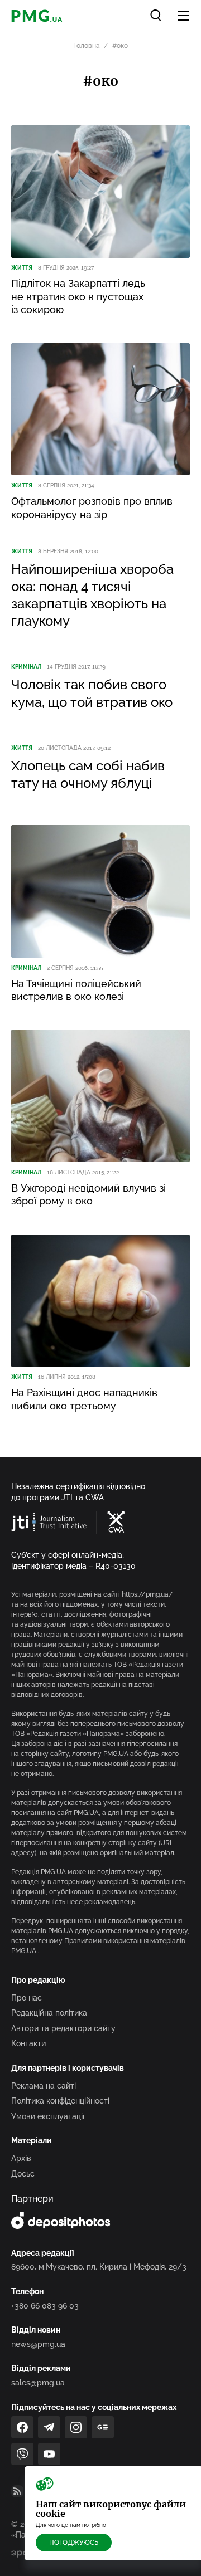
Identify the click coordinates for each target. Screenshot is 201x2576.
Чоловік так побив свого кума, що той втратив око (92, 693)
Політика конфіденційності (60, 2101)
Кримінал (26, 667)
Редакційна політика (49, 2013)
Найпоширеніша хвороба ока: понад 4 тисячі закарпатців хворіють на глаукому (92, 595)
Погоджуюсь (74, 2543)
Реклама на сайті (44, 2086)
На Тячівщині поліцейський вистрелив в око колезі (76, 990)
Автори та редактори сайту (63, 2028)
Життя (22, 268)
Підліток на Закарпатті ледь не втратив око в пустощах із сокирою (78, 296)
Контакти (28, 2043)
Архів (21, 2158)
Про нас (27, 1998)
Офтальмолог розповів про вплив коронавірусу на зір (92, 508)
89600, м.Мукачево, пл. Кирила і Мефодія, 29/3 (99, 2267)
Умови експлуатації (48, 2116)
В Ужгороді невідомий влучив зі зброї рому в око (88, 1194)
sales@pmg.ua (38, 2383)
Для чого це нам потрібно (71, 2525)
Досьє (23, 2174)
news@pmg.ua (38, 2344)
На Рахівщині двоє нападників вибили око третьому (84, 1399)
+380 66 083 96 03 (45, 2306)
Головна (87, 46)
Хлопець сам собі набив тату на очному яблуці (88, 774)
